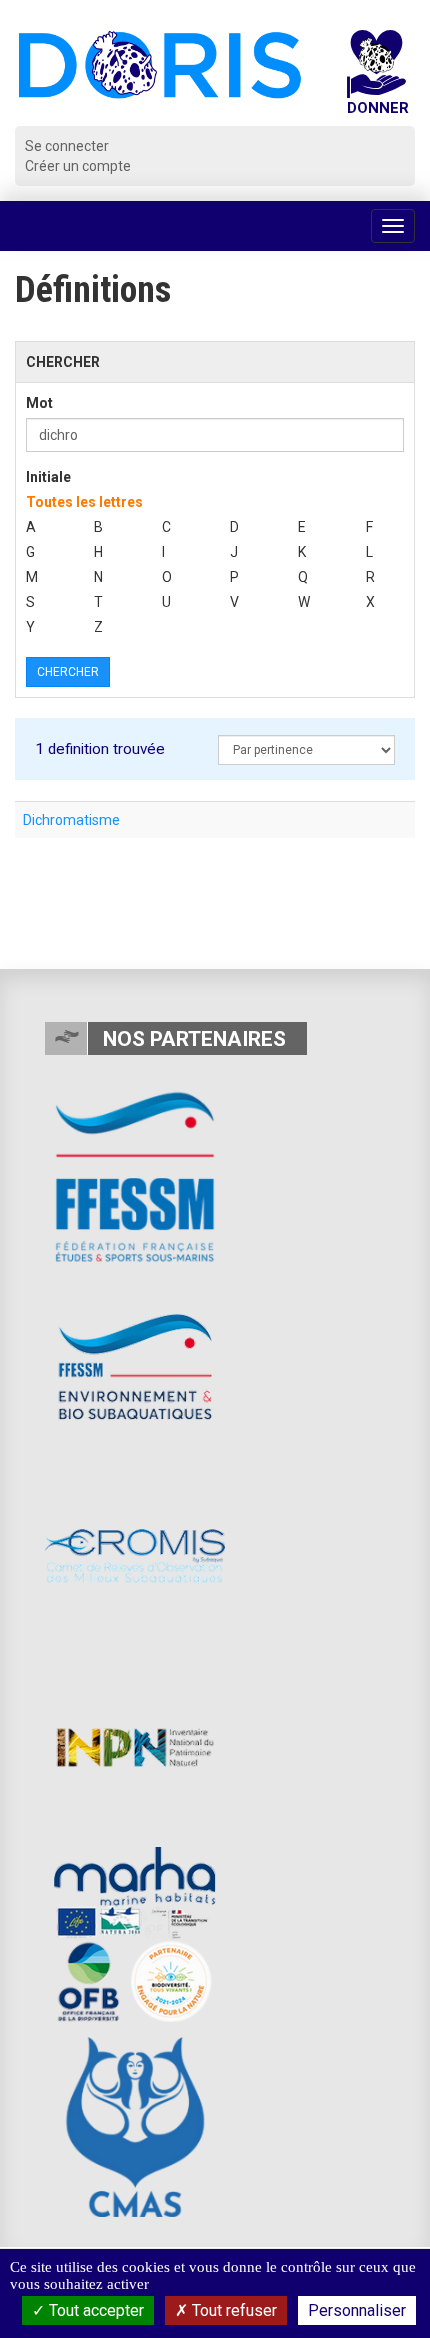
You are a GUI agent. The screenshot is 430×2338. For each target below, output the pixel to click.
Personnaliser (357, 2310)
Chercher (68, 672)
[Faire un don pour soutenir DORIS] (377, 78)
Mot (39, 403)
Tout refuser (232, 2310)
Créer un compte (78, 166)
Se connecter (67, 146)
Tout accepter (94, 2310)
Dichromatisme (71, 820)
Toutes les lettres (84, 502)
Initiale (48, 477)
